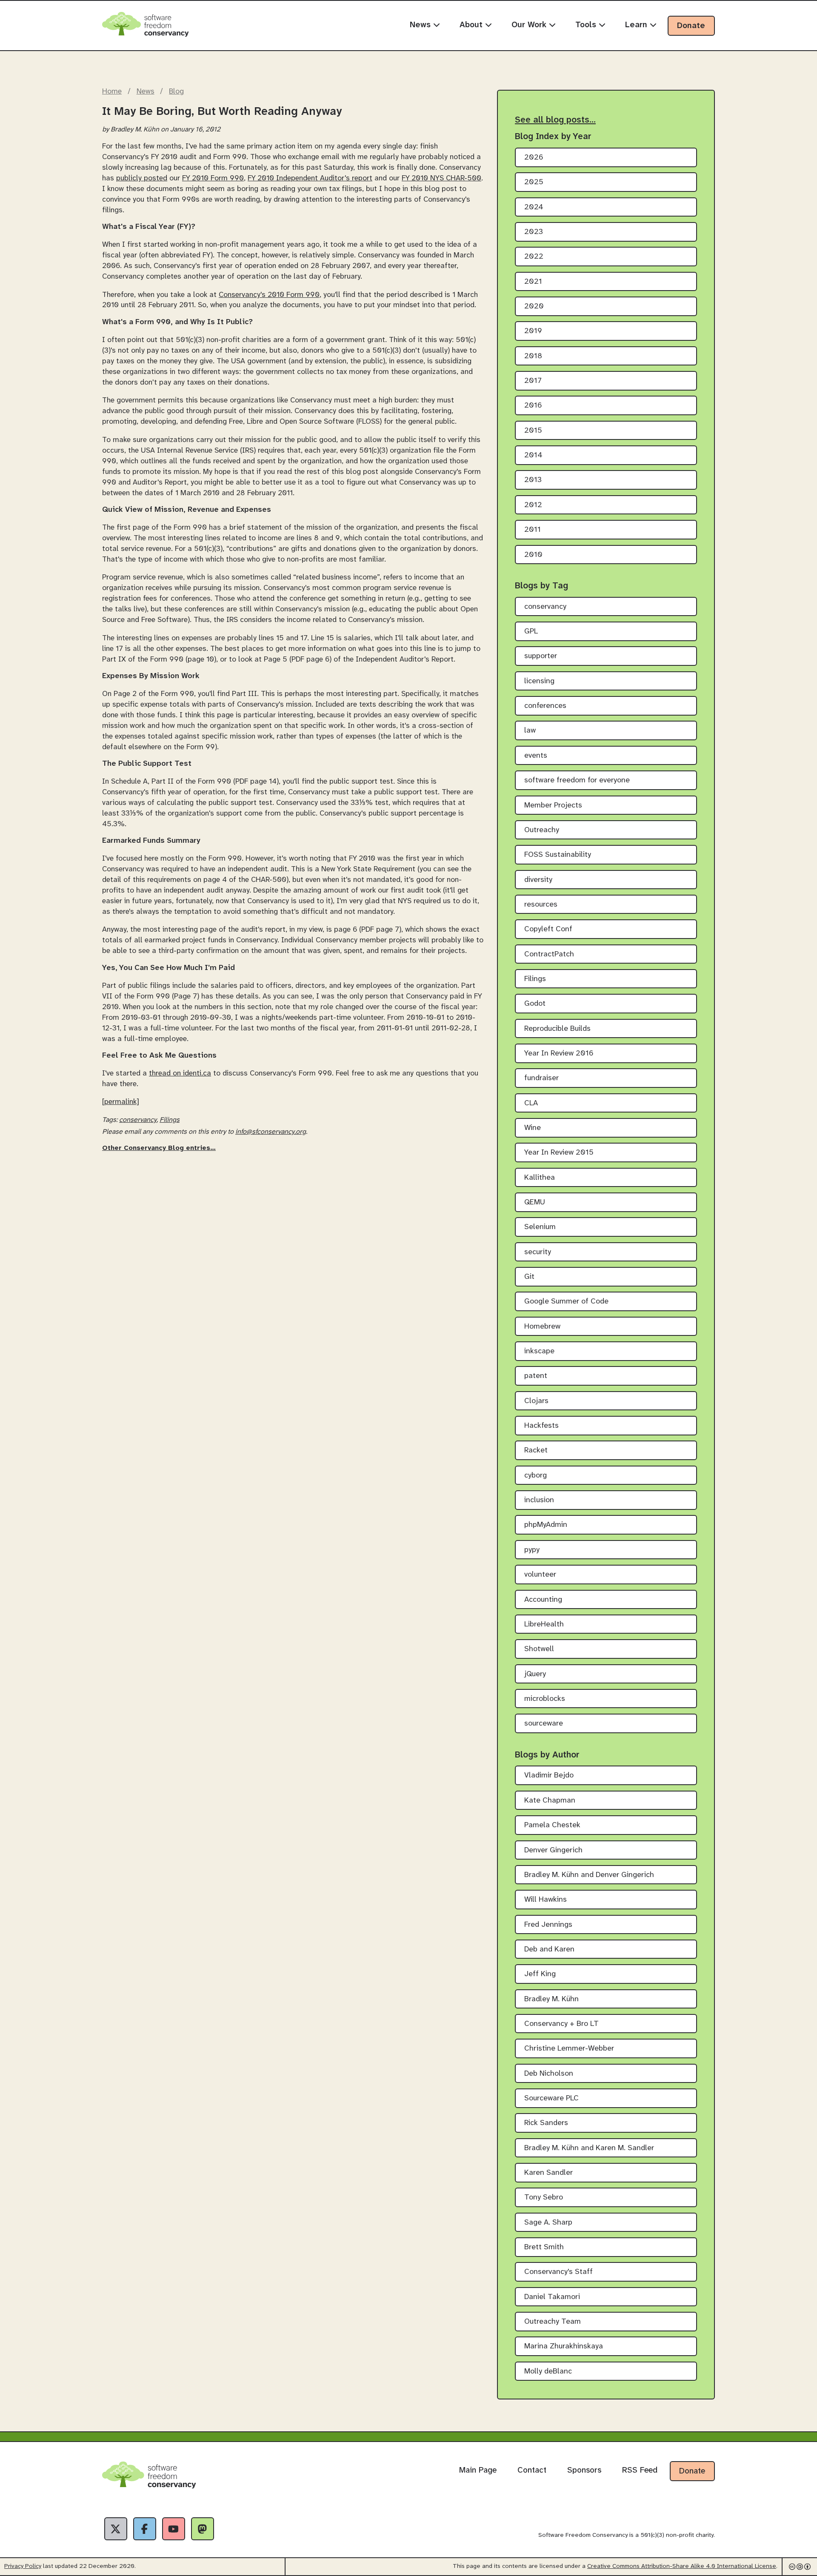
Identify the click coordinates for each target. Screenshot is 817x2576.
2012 (533, 505)
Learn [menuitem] (637, 25)
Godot (535, 1004)
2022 (534, 257)
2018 (533, 356)
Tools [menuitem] (587, 25)
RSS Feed (640, 2470)
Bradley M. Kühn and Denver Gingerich (589, 1875)
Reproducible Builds (557, 1029)
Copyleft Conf (548, 929)
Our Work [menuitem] (530, 25)
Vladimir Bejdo (549, 1776)
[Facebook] (145, 2529)
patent (536, 1376)
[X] (116, 2529)
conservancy (138, 1120)
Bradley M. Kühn (551, 1999)
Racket (536, 1451)
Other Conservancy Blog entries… (159, 1148)
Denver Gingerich (553, 1850)
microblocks (545, 1699)
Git (529, 1277)
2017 (533, 381)
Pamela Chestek (552, 1825)
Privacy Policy (23, 2566)
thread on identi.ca (180, 1073)
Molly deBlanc (548, 2372)
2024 (534, 207)
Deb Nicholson (549, 2074)
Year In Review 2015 (559, 1153)
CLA (531, 1103)
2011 (533, 530)
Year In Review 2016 (559, 1054)
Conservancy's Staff (558, 2272)
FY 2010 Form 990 (213, 178)
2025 (534, 182)
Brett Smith (544, 2247)
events (536, 756)
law (530, 731)
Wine (533, 1128)
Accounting (543, 1600)
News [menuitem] (421, 25)
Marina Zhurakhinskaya (564, 2346)
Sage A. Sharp (548, 2223)
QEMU (535, 1202)
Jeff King (540, 1974)
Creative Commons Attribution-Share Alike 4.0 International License (682, 2566)
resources (541, 905)
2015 (533, 431)
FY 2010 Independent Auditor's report (310, 178)
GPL (531, 632)
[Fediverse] (203, 2529)
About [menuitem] (472, 25)
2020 (534, 307)
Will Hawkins (546, 1900)
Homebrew (542, 1327)
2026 (534, 158)
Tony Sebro (544, 2198)
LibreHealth (544, 1625)
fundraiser (541, 1078)
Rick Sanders (546, 2123)
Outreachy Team (553, 2322)
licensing (539, 681)
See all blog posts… (555, 120)
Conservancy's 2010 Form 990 (269, 295)
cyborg (536, 1476)
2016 (533, 406)
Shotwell (539, 1649)
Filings (170, 1120)
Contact (532, 2470)
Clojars (536, 1401)
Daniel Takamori (552, 2297)
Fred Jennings (548, 1925)
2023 (534, 232)
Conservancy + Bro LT (561, 2024)
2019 (533, 331)
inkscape (539, 1351)
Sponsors (584, 2470)
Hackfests (541, 1426)
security (538, 1252)
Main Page (478, 2470)
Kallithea (540, 1178)
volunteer (540, 1575)
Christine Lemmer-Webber (569, 2049)
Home (112, 91)
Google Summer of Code (566, 1302)
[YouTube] (174, 2529)
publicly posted (142, 178)
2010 (533, 555)
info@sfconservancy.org (271, 1132)
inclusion (539, 1500)
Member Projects (553, 806)
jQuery (535, 1674)
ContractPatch (549, 954)
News (146, 91)
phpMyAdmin (546, 1525)
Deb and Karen (549, 1950)
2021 (533, 282)
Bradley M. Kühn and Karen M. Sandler (589, 2148)
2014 (533, 455)
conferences (545, 706)
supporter (541, 656)
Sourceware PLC (551, 2098)
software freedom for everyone (577, 780)
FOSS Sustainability (558, 855)
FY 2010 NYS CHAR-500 (441, 178)
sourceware (544, 1724)
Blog (176, 91)
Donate (691, 26)
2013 (533, 480)
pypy (532, 1550)
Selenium (540, 1227)
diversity (538, 880)
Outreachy (542, 830)
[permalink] (121, 1102)
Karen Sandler (548, 2173)
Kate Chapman (550, 1801)
